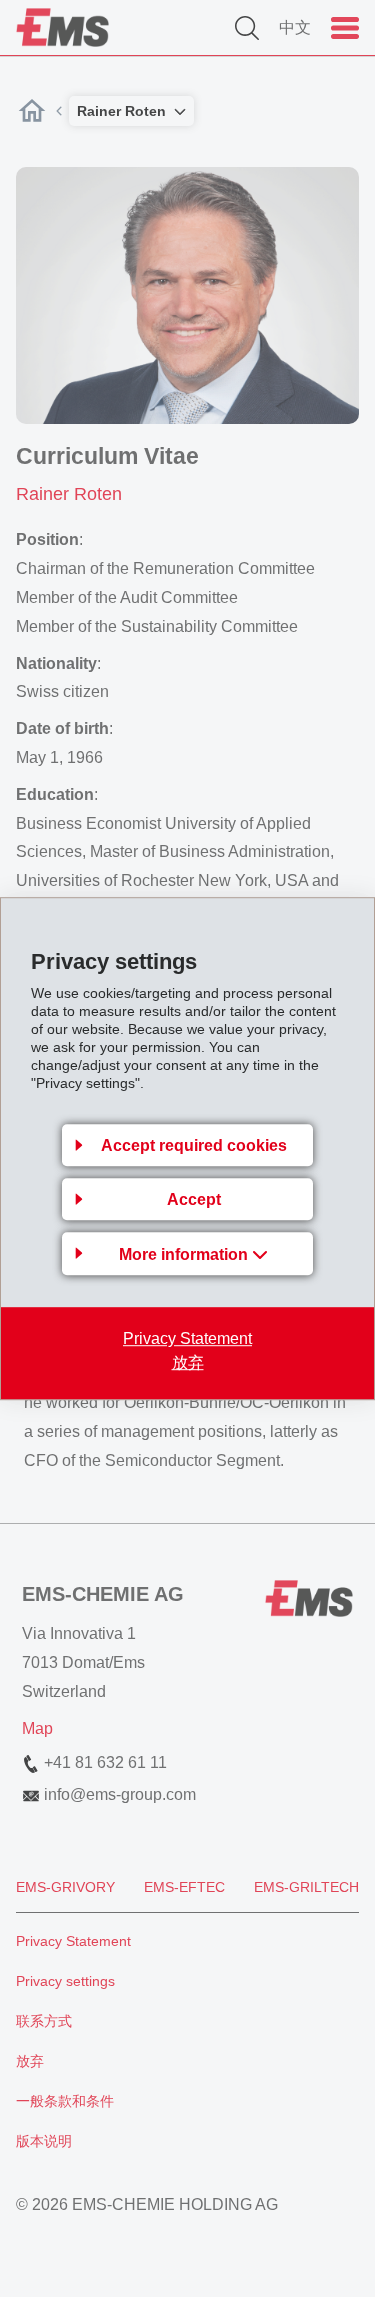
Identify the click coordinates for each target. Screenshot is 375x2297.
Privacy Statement (187, 1338)
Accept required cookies (194, 1145)
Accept (194, 1199)
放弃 (188, 1362)
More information (185, 1254)
